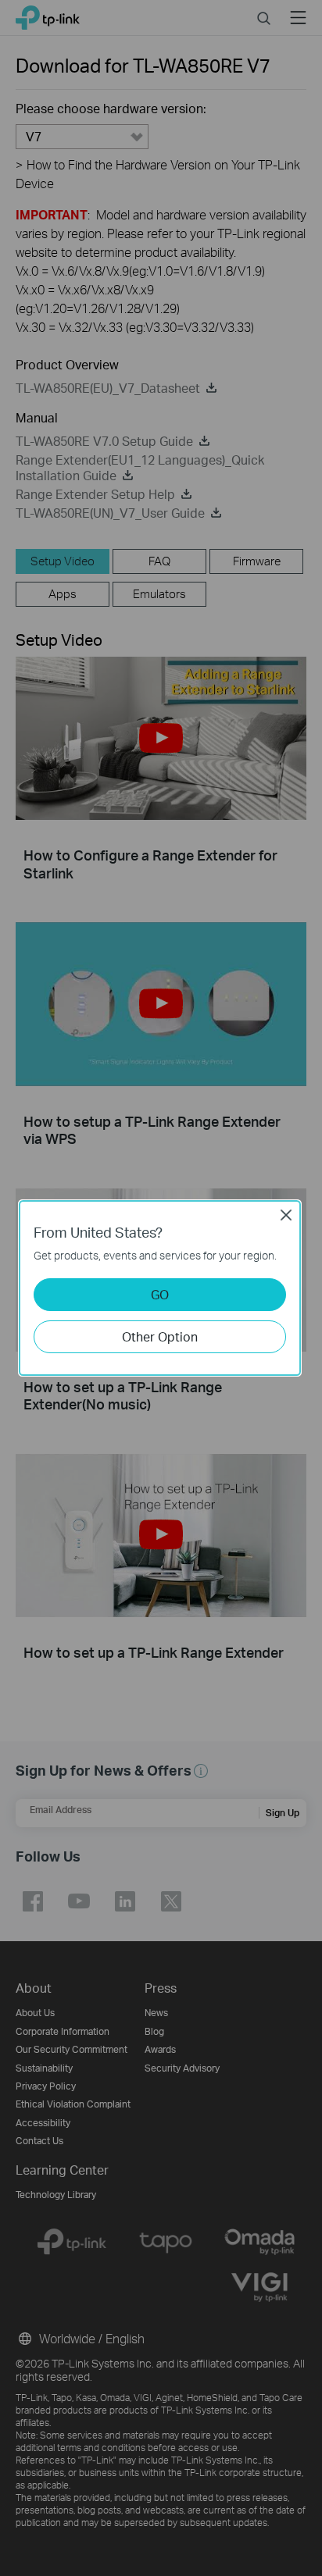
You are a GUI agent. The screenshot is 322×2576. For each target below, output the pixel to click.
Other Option (160, 1336)
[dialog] (161, 1288)
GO (160, 1294)
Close (286, 1215)
